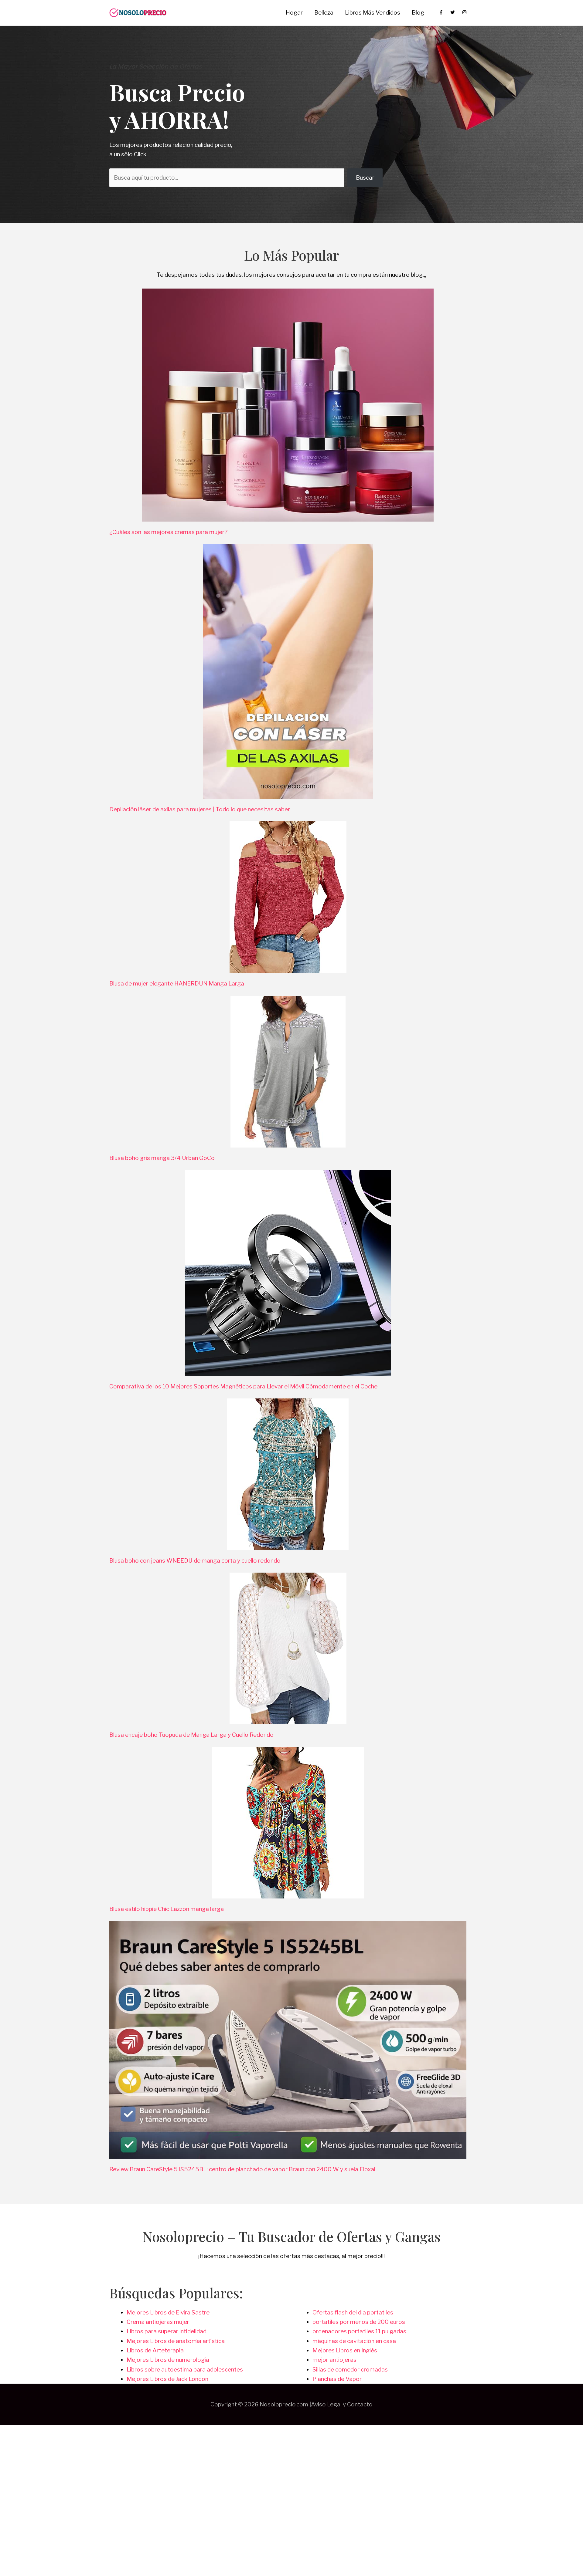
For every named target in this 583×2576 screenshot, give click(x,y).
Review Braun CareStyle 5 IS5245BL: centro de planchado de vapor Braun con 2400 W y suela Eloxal (242, 2169)
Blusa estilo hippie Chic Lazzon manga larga (167, 1909)
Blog (418, 13)
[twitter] (456, 12)
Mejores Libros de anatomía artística (176, 2341)
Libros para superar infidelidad (167, 2331)
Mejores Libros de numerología (168, 2360)
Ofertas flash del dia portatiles (353, 2312)
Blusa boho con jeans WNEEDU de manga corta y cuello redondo (195, 1561)
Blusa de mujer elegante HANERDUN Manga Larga (177, 984)
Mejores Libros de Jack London (167, 2379)
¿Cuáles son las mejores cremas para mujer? (168, 532)
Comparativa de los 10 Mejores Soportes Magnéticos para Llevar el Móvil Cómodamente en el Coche (243, 1386)
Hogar (294, 13)
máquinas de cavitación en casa (354, 2341)
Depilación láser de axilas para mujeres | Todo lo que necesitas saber (200, 809)
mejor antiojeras (334, 2360)
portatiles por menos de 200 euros (359, 2322)
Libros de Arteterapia (155, 2350)
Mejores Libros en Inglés (345, 2350)
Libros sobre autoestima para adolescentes (185, 2370)
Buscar (365, 178)
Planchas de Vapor (337, 2379)
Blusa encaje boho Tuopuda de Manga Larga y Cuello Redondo (191, 1735)
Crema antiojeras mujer (158, 2322)
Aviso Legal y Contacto (342, 2404)
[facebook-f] (444, 12)
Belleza (324, 13)
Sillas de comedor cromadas (350, 2370)
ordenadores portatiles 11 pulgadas (359, 2331)
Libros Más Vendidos (373, 13)
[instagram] (465, 12)
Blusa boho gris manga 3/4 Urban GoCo (162, 1158)
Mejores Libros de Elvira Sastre (168, 2312)
